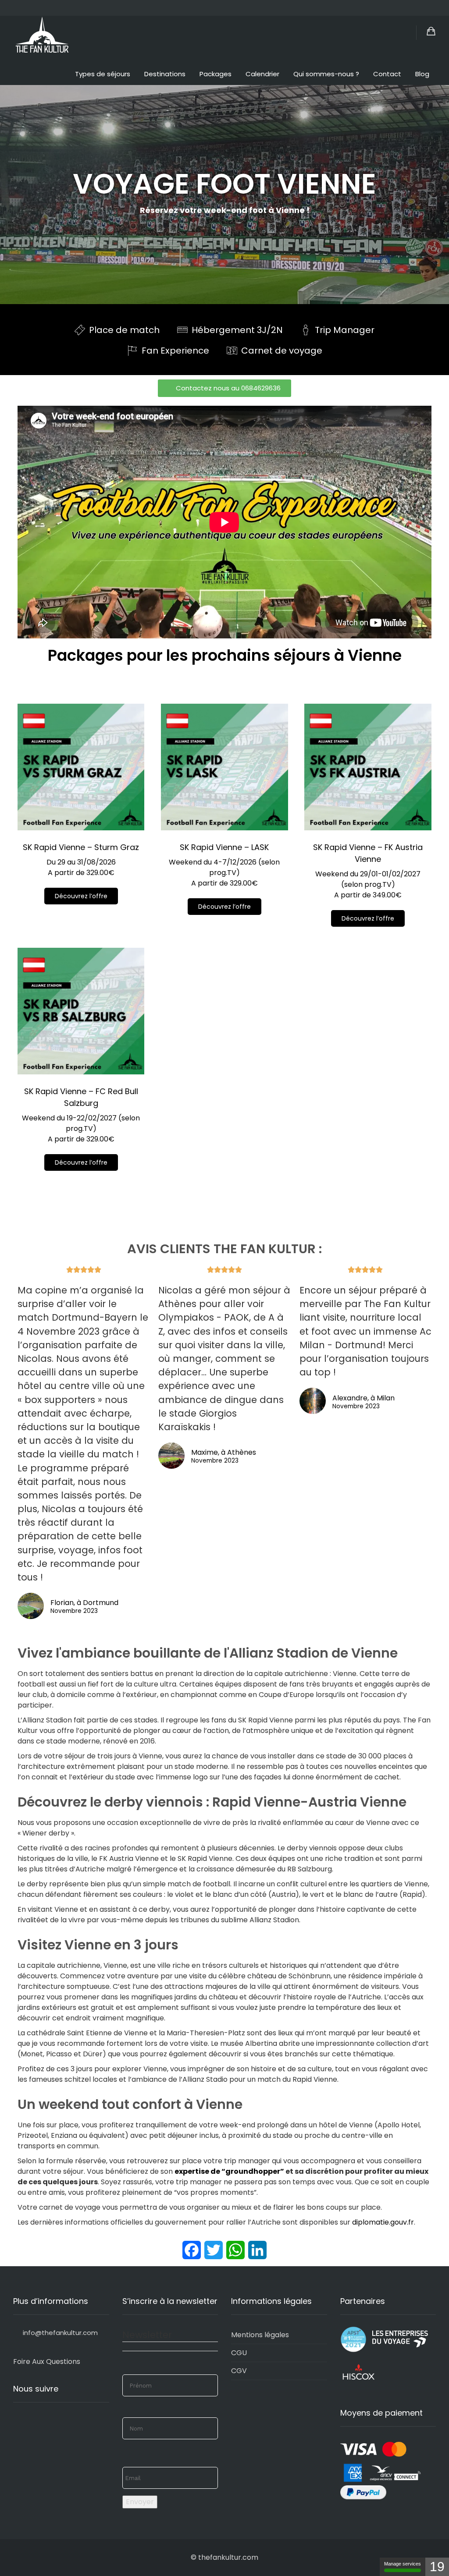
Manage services (403, 2564)
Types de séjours (103, 74)
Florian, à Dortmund (84, 1603)
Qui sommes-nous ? (326, 74)
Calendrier (262, 74)
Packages (216, 74)
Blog (422, 74)
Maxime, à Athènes (224, 1452)
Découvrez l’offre (81, 896)
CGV (239, 2371)
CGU (239, 2353)
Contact (387, 74)
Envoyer (140, 2502)
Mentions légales (260, 2335)
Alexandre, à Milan (363, 1398)
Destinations (165, 74)
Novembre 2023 (74, 1611)
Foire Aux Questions (47, 2362)
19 (437, 2567)
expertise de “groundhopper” (229, 2171)
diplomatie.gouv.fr (383, 2222)
